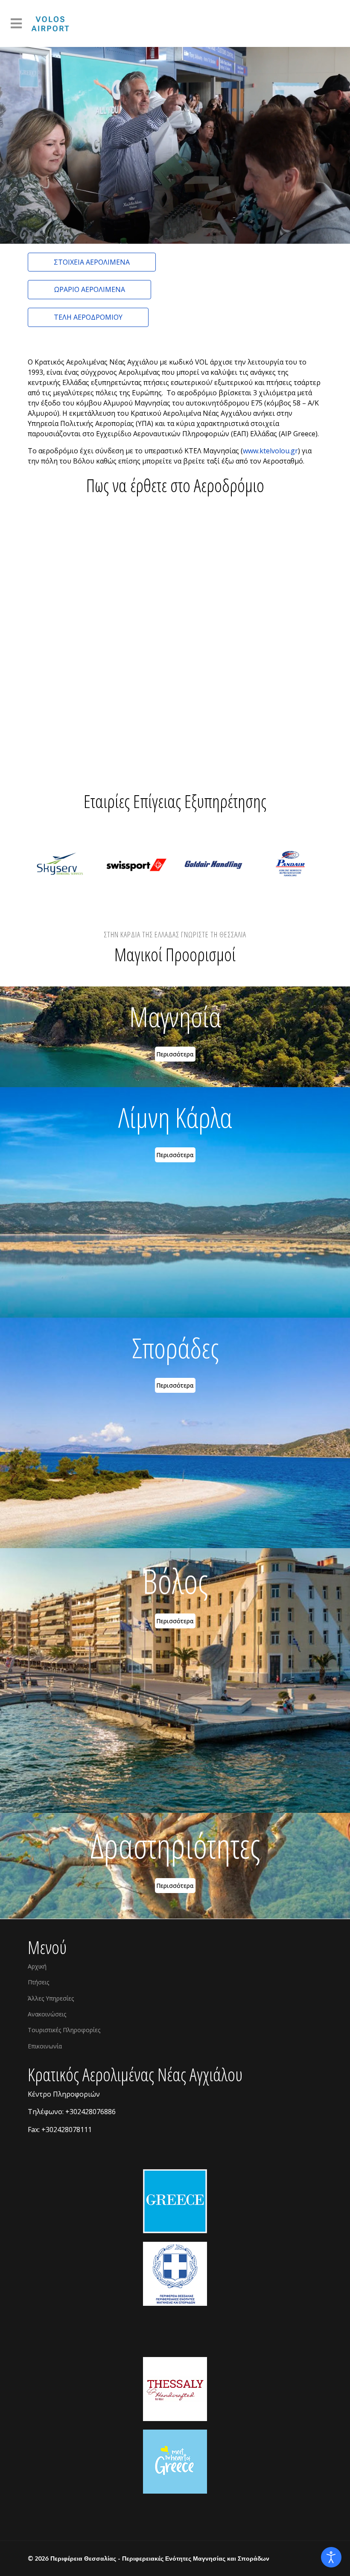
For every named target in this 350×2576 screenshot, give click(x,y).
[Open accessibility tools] (331, 2557)
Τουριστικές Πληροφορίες (64, 2030)
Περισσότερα (175, 1054)
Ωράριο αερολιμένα (89, 289)
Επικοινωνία (45, 2046)
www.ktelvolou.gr (270, 451)
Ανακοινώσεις (47, 2014)
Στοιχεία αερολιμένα (92, 262)
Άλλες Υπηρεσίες (51, 1998)
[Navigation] (16, 23)
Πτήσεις (38, 1982)
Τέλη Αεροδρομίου (88, 317)
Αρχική (37, 1966)
